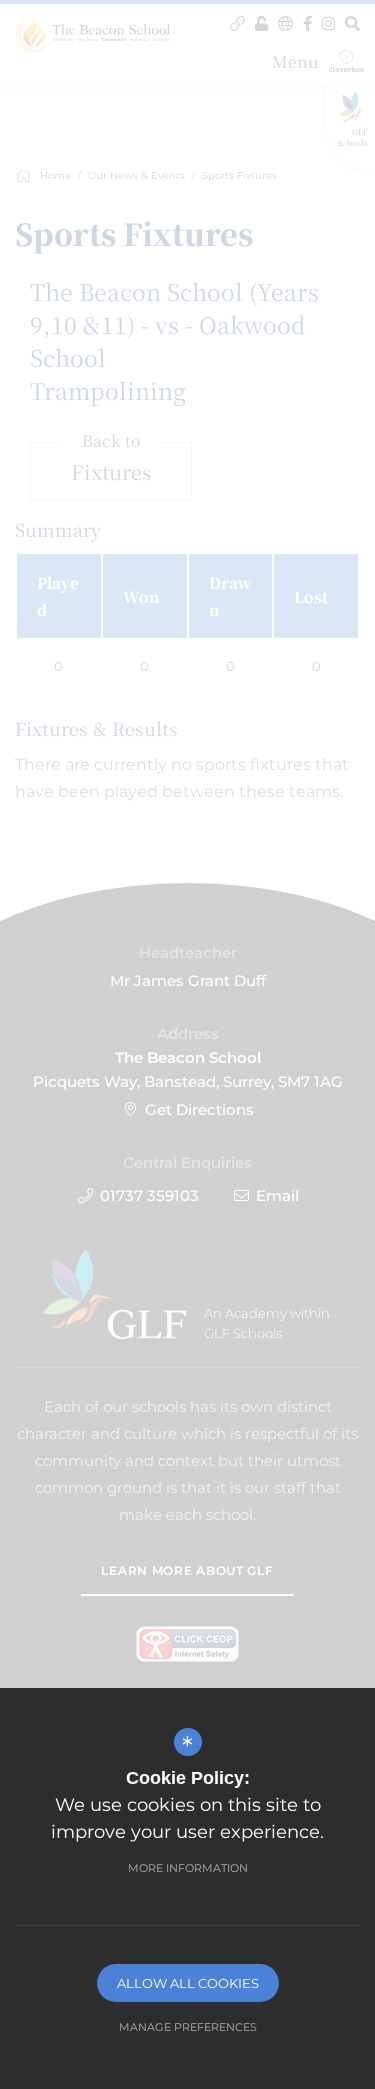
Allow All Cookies (188, 1983)
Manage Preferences (188, 2027)
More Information (188, 1868)
